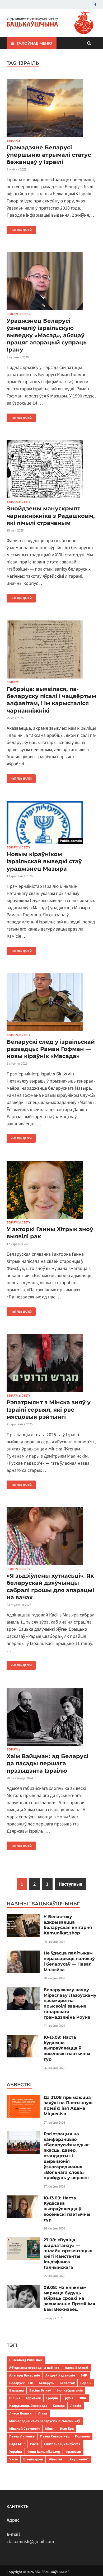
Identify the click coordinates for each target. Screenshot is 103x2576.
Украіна (16, 2452)
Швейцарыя (33, 2459)
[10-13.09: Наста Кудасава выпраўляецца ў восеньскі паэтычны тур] (23, 2038)
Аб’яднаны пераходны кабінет (34, 2368)
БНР (84, 2375)
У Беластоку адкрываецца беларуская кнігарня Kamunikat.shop (68, 1925)
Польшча (82, 2436)
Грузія (68, 2398)
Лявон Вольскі (21, 2413)
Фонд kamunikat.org (44, 2452)
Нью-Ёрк (67, 2429)
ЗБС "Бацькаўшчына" (52, 2572)
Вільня (15, 2398)
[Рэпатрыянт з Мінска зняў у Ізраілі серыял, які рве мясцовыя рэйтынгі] (51, 1364)
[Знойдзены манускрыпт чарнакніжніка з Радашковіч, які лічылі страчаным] (51, 470)
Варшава (17, 2390)
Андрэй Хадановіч (60, 2375)
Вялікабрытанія (70, 2390)
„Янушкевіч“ (78, 2459)
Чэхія (13, 2459)
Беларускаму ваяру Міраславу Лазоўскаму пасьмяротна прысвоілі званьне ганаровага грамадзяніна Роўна (70, 2003)
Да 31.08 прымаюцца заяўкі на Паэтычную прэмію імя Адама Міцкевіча (68, 2106)
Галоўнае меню (34, 43)
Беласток (67, 2383)
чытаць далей (19, 229)
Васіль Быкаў (40, 2390)
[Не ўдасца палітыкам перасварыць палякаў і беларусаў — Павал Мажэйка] (23, 1954)
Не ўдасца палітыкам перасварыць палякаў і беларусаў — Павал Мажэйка (69, 1961)
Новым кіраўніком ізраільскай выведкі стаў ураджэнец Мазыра (44, 861)
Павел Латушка (22, 2436)
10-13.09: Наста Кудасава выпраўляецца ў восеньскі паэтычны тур (67, 2048)
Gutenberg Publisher (26, 2360)
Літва (43, 2413)
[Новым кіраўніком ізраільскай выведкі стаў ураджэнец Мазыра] (51, 823)
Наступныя (71, 1884)
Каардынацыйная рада (28, 2406)
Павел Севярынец (55, 2436)
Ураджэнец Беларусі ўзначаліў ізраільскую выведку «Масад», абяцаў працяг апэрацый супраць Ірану (47, 335)
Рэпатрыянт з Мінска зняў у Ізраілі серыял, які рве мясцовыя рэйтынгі (49, 1410)
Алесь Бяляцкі (77, 2368)
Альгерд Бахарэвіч (25, 2375)
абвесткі (55, 2459)
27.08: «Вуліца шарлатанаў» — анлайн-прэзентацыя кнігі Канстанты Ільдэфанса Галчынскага (68, 2254)
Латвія (76, 2406)
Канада (59, 2406)
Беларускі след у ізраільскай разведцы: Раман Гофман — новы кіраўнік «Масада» (51, 1049)
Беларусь (14, 141)
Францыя (73, 2452)
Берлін (86, 2383)
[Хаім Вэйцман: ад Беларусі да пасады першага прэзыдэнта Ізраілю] (51, 1718)
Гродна (52, 2398)
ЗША (83, 2398)
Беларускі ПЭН (21, 2383)
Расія (34, 2444)
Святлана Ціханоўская (62, 2444)
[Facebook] (95, 5)
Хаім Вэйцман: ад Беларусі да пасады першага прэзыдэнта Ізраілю (47, 1763)
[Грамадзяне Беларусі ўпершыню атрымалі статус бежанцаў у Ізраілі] (51, 109)
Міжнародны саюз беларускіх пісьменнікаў (45, 2421)
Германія (33, 2398)
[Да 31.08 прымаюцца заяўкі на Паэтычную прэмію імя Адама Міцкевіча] (23, 2098)
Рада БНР (17, 2444)
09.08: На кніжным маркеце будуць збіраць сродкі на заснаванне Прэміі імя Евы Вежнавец (69, 2298)
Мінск (50, 2429)
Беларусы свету (18, 314)
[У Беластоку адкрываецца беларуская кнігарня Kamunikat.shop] (23, 1918)
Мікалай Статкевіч (24, 2429)
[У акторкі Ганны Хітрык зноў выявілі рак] (51, 1191)
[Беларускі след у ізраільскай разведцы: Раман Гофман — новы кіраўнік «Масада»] (51, 1003)
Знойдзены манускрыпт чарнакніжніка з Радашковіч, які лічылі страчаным (51, 516)
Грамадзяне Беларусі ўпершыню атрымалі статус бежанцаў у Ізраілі (49, 155)
